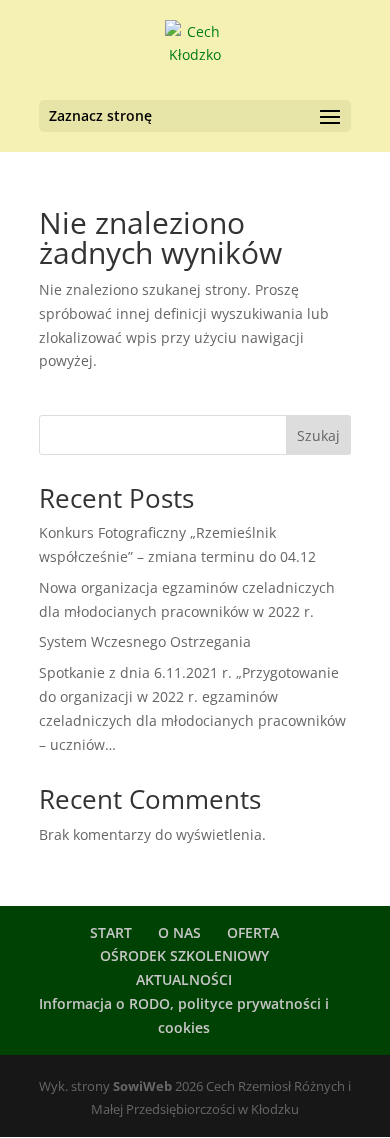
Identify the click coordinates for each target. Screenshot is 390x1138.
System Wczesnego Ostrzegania (145, 641)
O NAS (179, 932)
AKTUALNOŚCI (184, 979)
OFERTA (253, 932)
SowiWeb (142, 1086)
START (111, 932)
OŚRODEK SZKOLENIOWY (184, 955)
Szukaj (318, 435)
